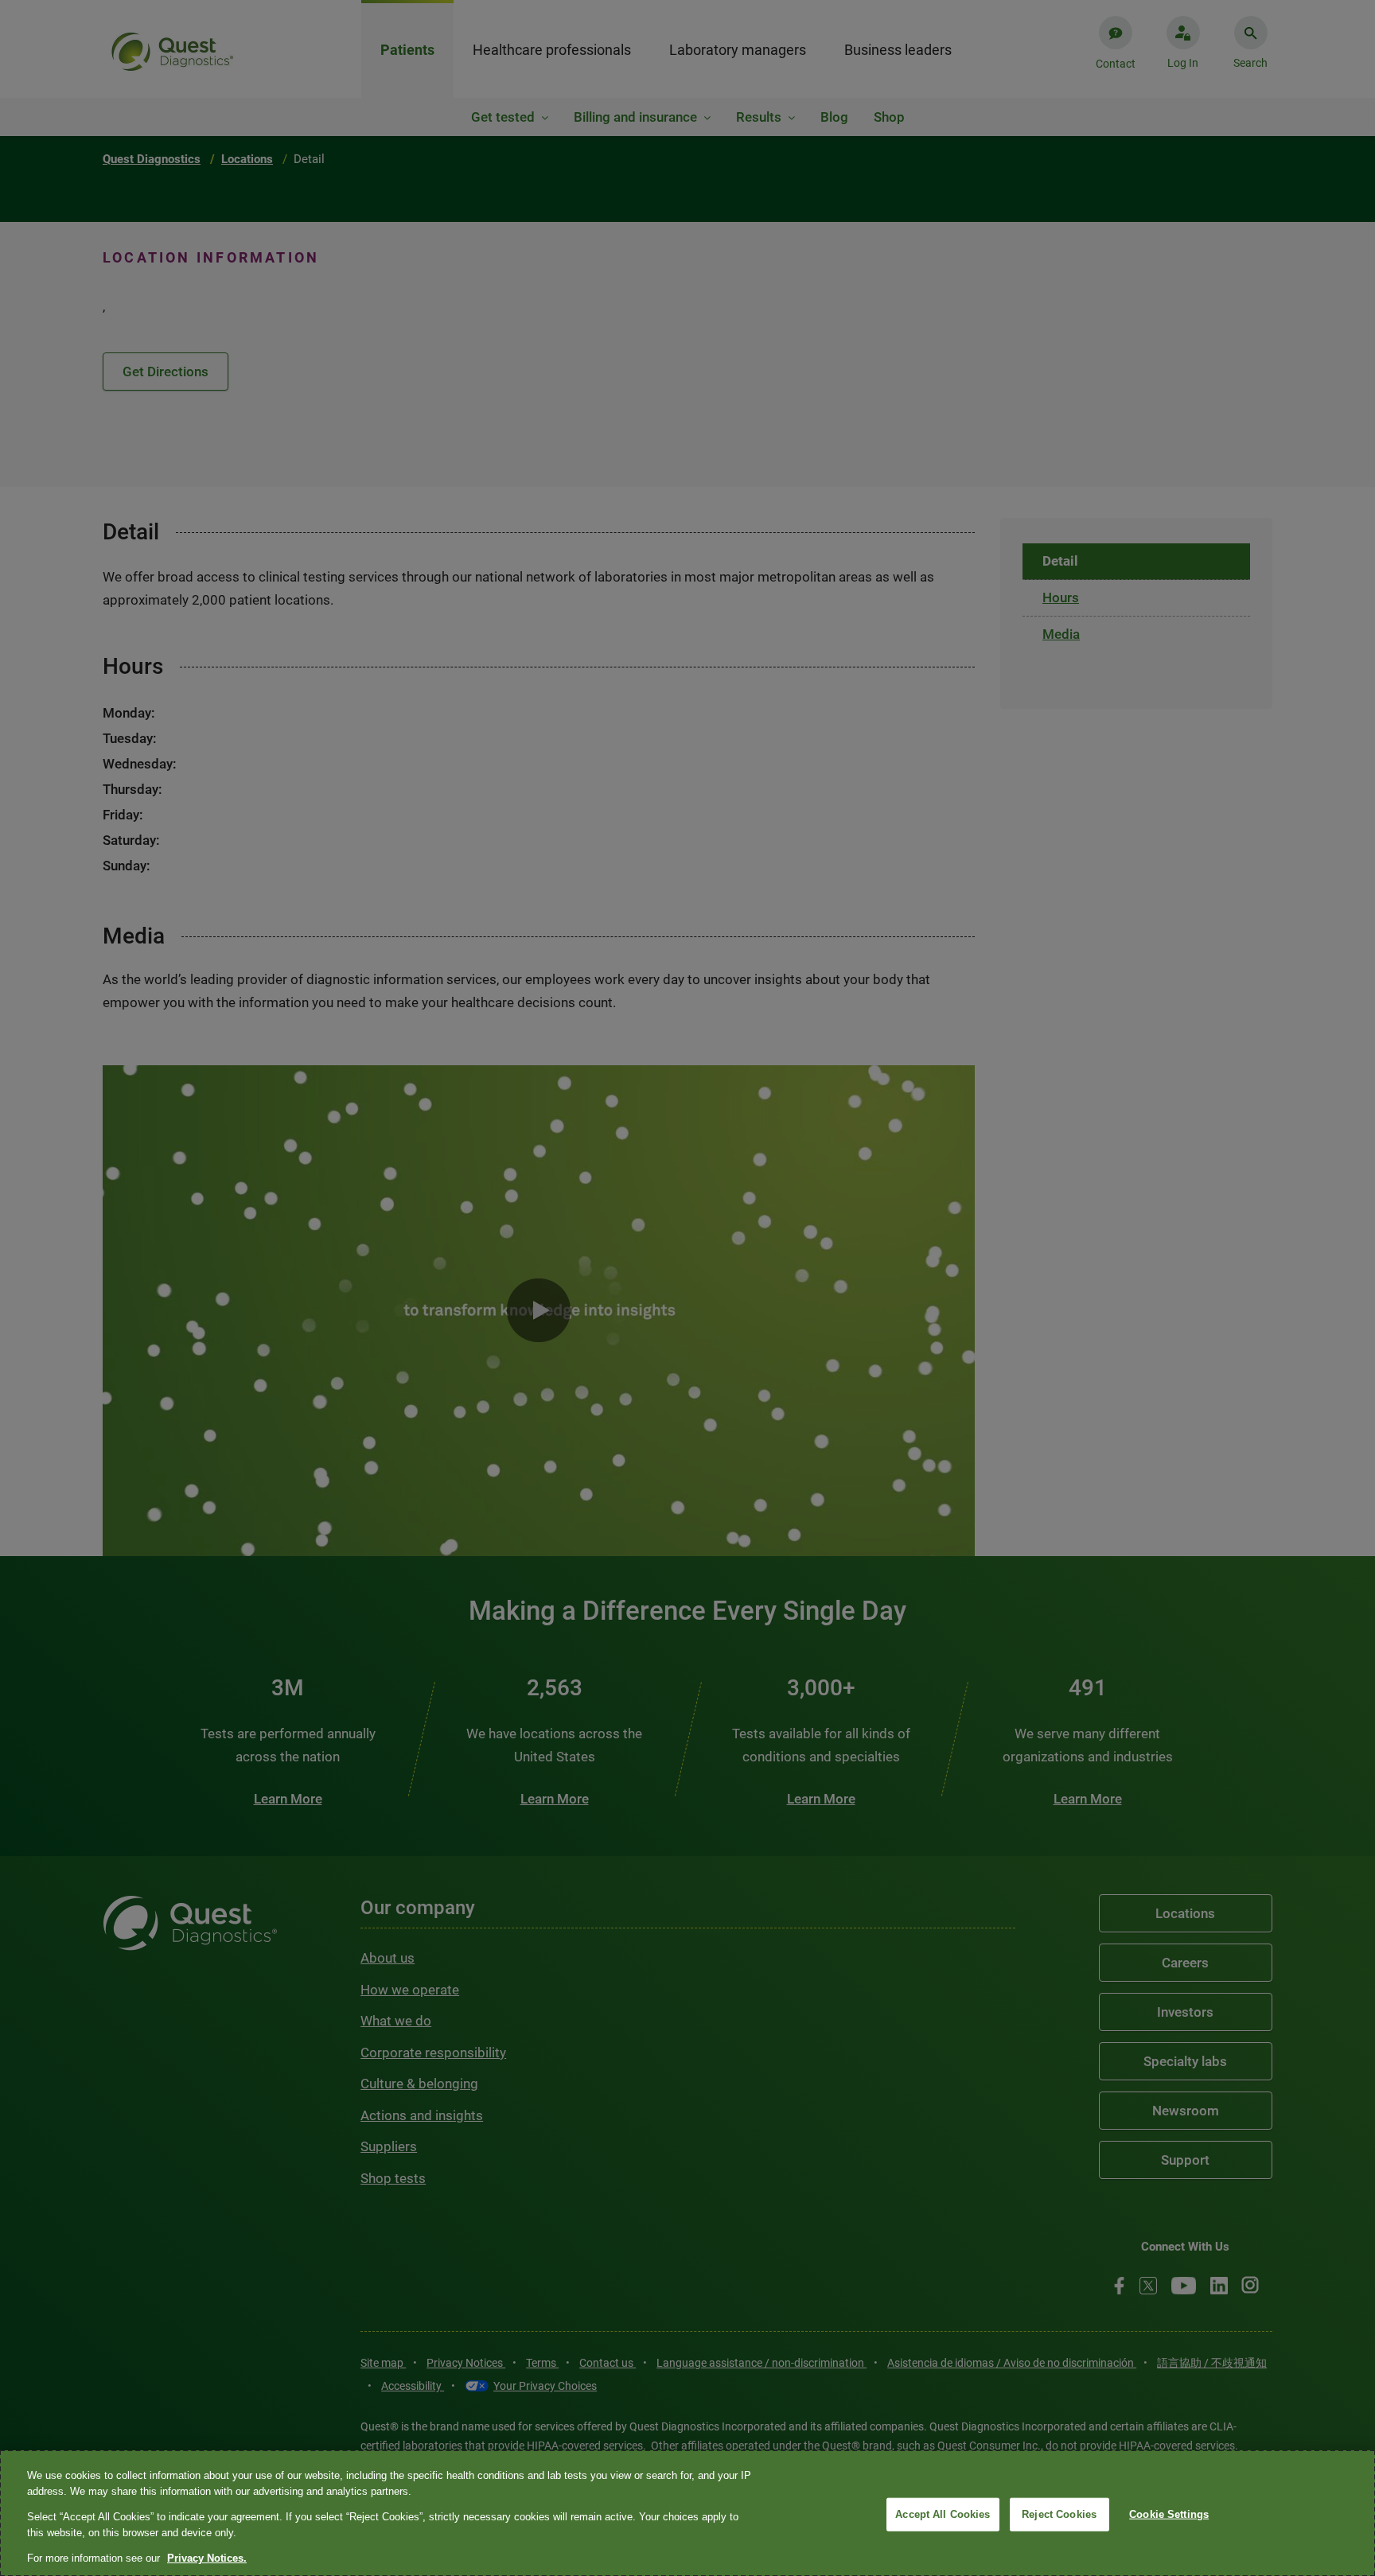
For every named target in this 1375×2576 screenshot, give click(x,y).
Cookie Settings (1169, 2514)
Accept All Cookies (943, 2514)
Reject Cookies (1059, 2514)
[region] (687, 2513)
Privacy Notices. (207, 2558)
